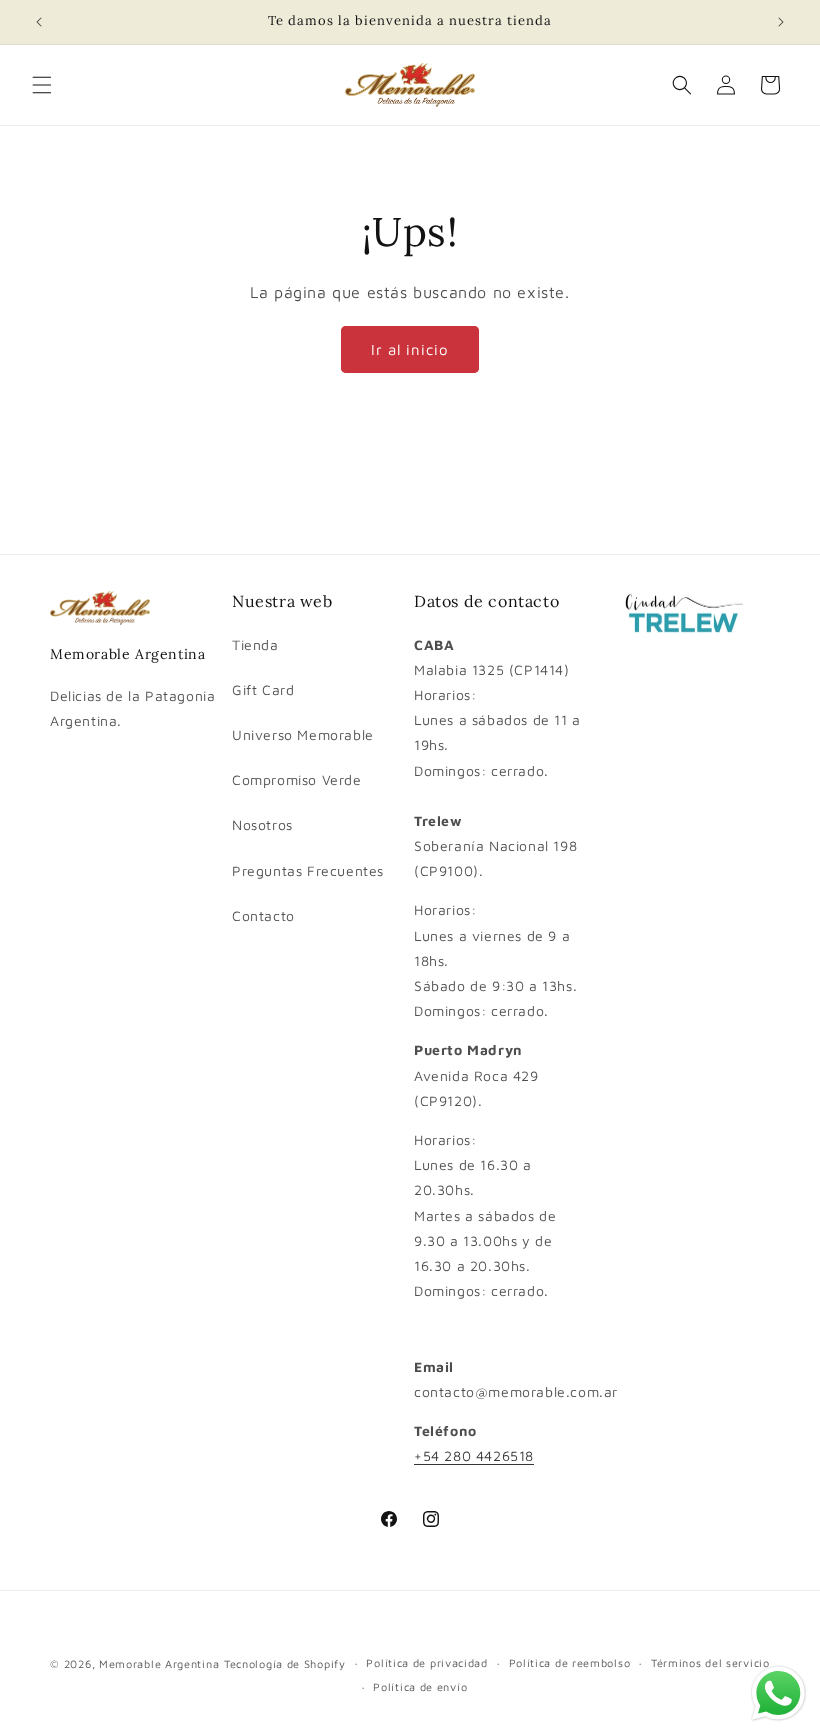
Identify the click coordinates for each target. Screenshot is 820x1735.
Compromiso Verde (297, 779)
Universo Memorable (303, 734)
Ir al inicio (410, 349)
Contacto (263, 915)
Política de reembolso (570, 1662)
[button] (42, 85)
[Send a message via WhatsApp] (778, 1693)
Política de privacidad (426, 1662)
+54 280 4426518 (474, 1455)
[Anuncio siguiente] (781, 22)
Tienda (255, 644)
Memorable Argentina (159, 1663)
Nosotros (262, 824)
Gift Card (263, 689)
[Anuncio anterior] (39, 22)
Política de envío (420, 1686)
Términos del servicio (710, 1662)
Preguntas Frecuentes (308, 870)
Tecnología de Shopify (285, 1663)
